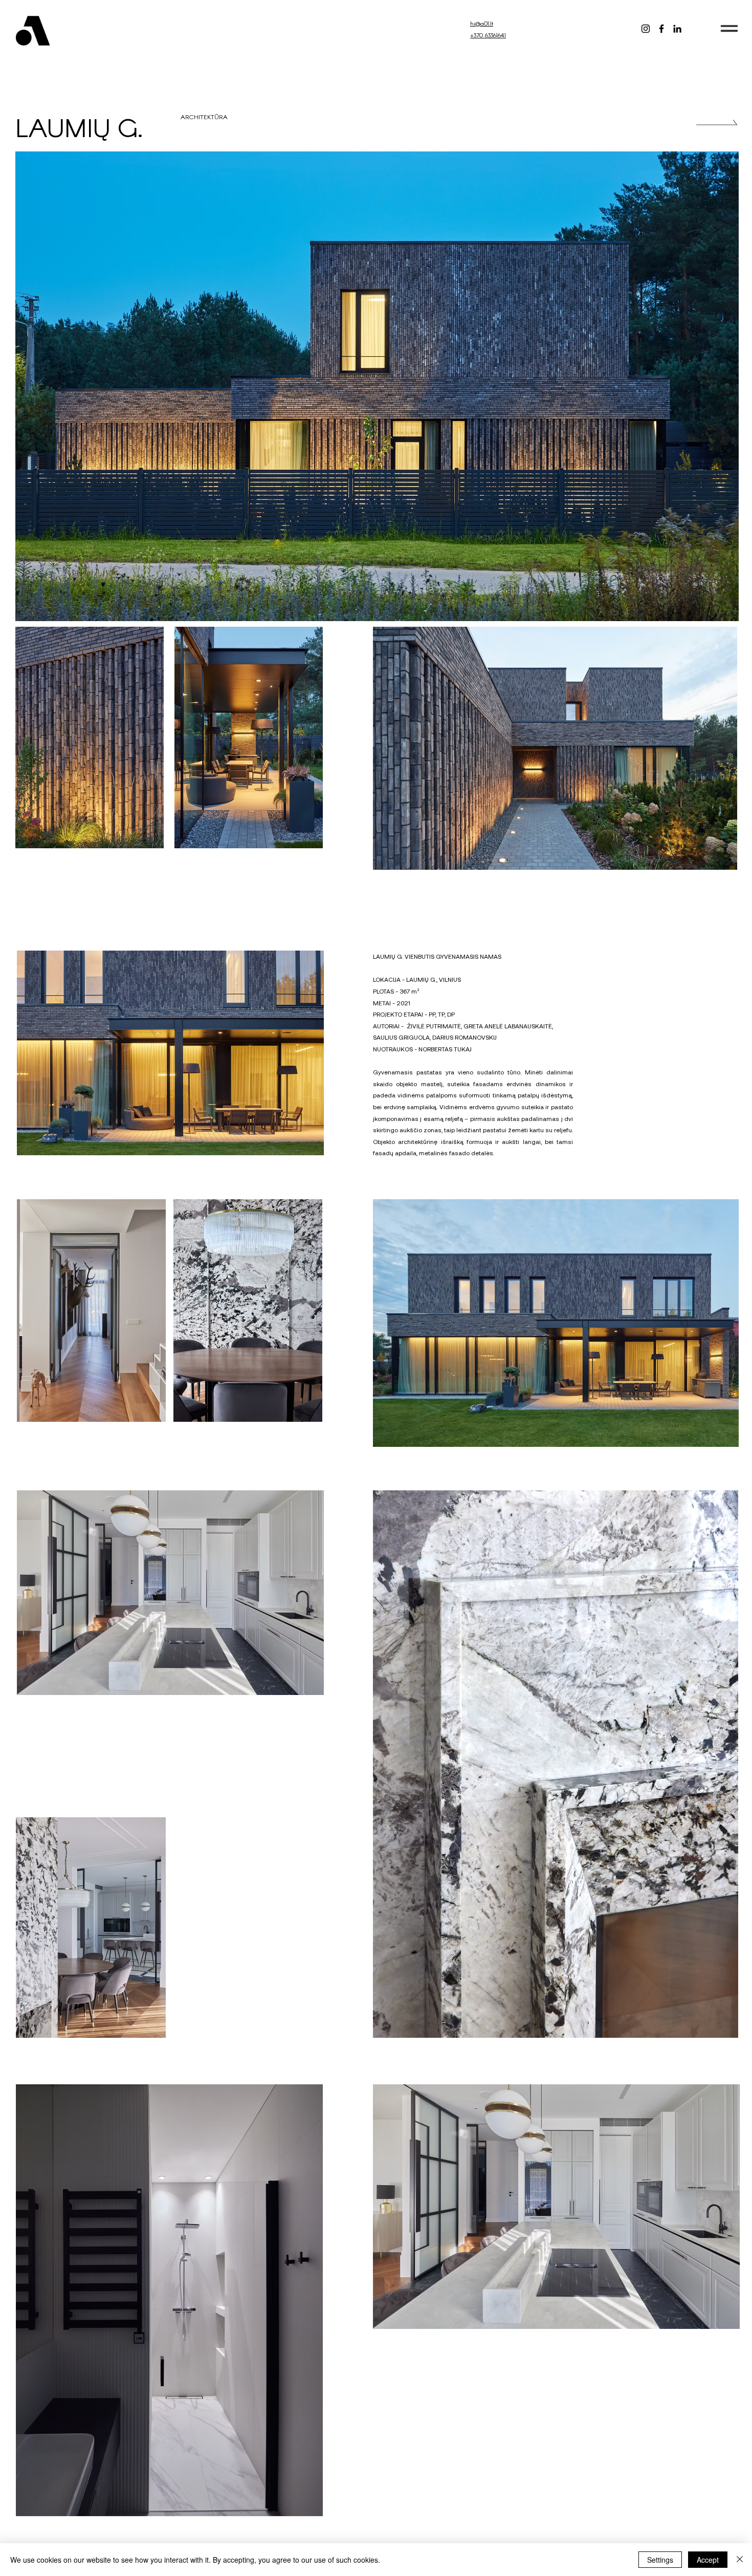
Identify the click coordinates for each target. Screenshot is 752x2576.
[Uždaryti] (740, 2560)
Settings (660, 2560)
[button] (729, 28)
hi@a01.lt (482, 23)
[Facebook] (661, 29)
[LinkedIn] (677, 29)
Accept (708, 2560)
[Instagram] (646, 29)
